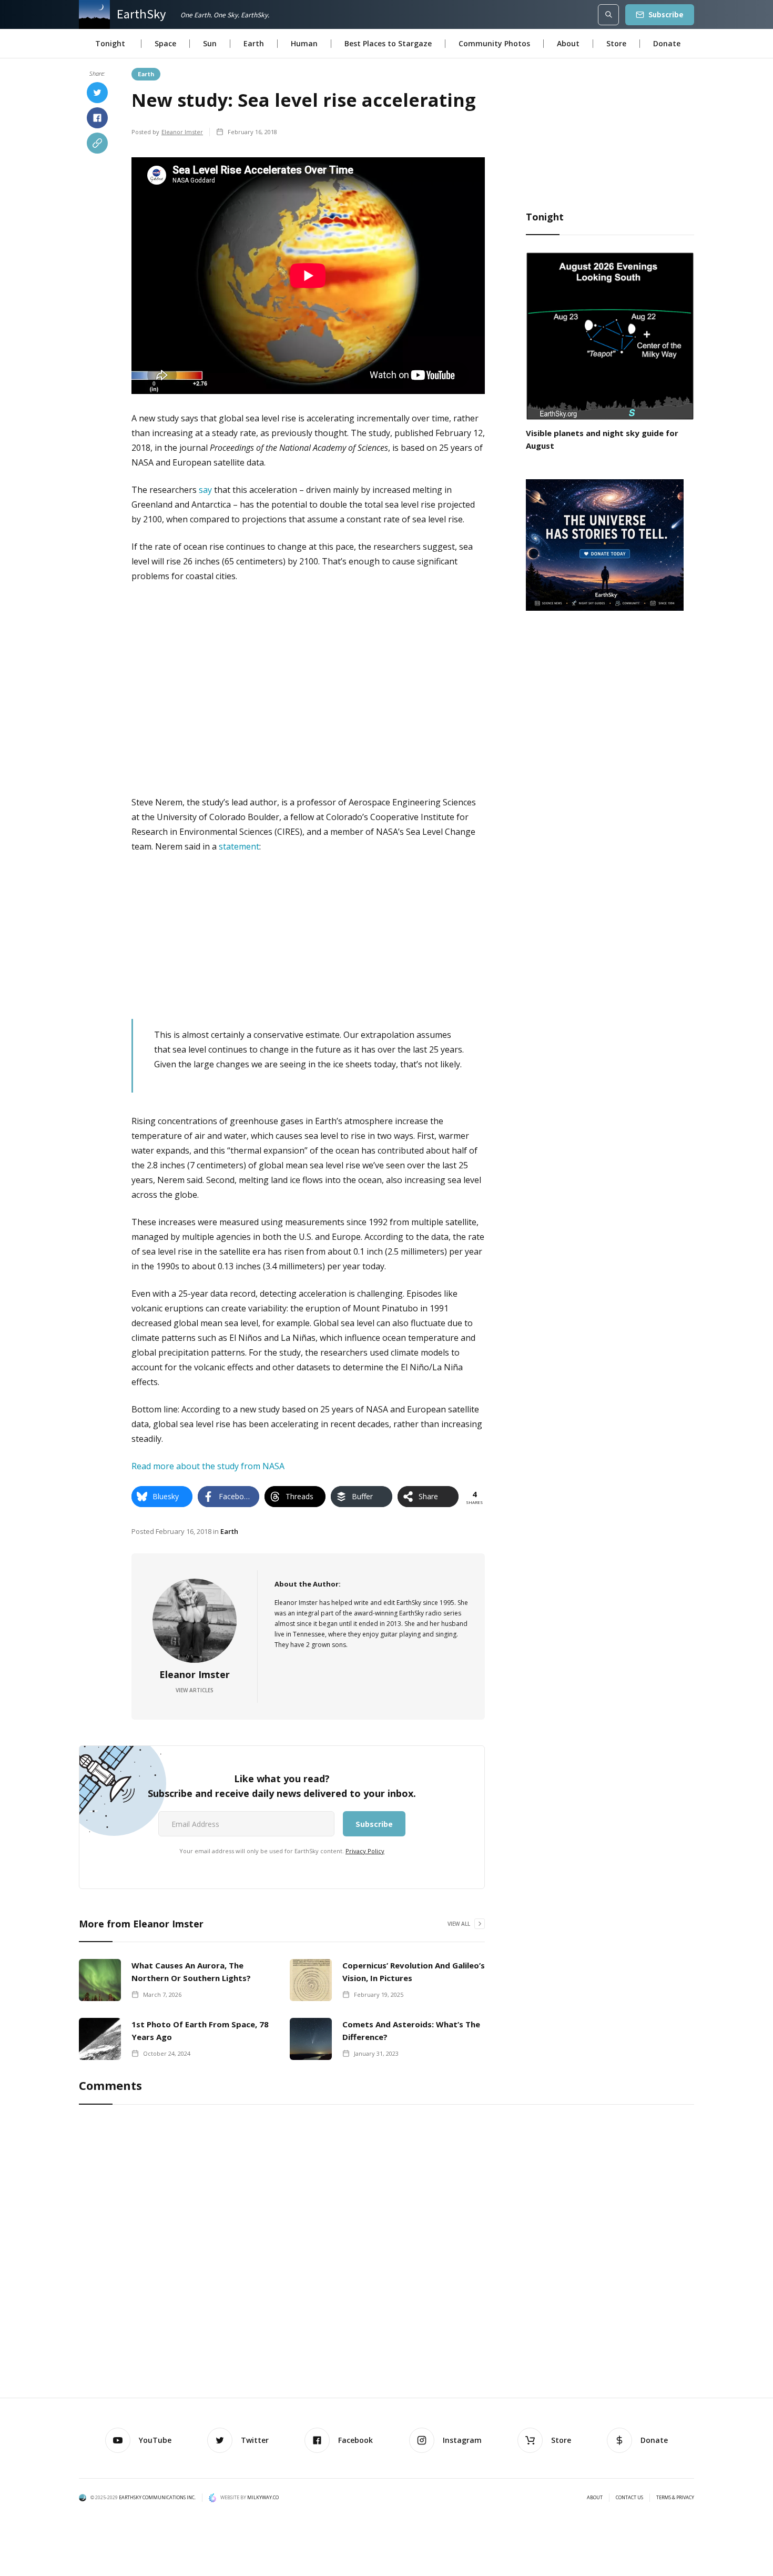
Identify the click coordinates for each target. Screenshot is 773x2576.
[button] (110, 44)
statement (239, 846)
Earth (254, 43)
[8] (605, 544)
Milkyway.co (263, 2497)
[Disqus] (387, 2253)
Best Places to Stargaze (388, 43)
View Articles (195, 1690)
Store (616, 43)
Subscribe (666, 14)
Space (165, 43)
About (568, 43)
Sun (210, 43)
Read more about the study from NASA (208, 1466)
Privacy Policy (365, 1851)
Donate (667, 43)
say (205, 490)
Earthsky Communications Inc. (157, 2497)
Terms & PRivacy (675, 2498)
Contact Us (629, 2498)
